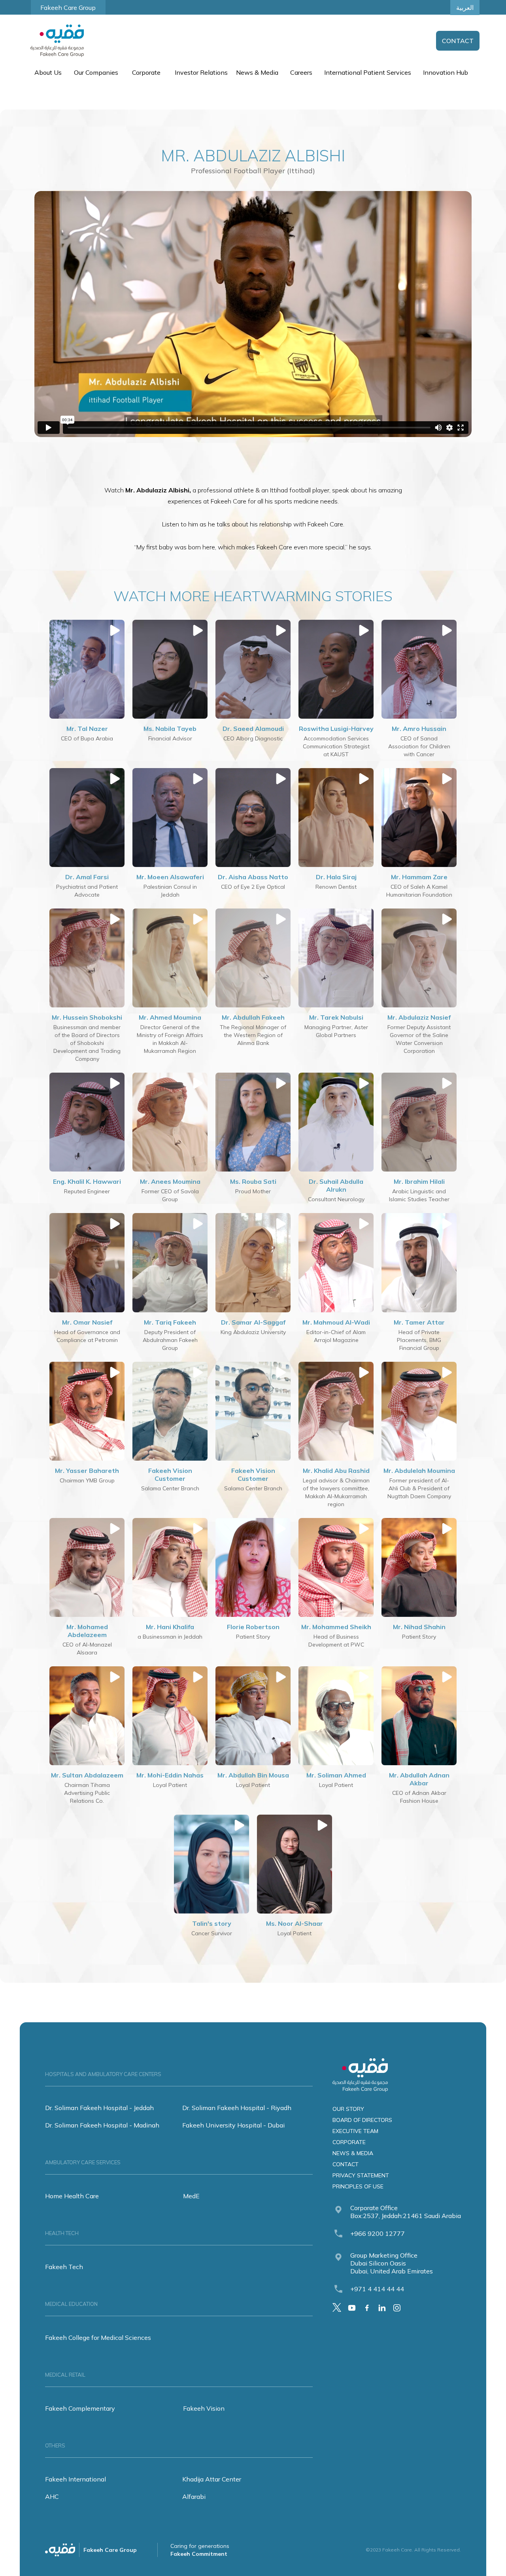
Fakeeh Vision (204, 2408)
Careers (301, 72)
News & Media (257, 72)
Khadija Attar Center (212, 2479)
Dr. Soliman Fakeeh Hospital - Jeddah (99, 2108)
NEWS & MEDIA (353, 2153)
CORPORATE (349, 2142)
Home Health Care (72, 2196)
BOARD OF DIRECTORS (362, 2120)
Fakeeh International (76, 2479)
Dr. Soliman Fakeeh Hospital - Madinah (102, 2125)
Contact (458, 41)
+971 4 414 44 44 (377, 2289)
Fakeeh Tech (64, 2267)
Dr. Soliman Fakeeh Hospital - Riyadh (237, 2108)
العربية (465, 8)
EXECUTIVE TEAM (355, 2131)
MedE (191, 2196)
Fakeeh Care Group (68, 8)
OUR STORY (348, 2109)
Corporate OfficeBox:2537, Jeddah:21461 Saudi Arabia (406, 2212)
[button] (47, 72)
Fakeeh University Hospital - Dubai (233, 2125)
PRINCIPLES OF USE (358, 2186)
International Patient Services (368, 72)
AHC (52, 2497)
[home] (57, 41)
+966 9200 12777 (378, 2233)
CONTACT (346, 2164)
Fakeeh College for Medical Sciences (98, 2338)
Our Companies (96, 72)
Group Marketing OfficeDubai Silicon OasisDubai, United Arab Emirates (392, 2263)
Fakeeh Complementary (80, 2408)
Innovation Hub (446, 72)
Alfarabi (194, 2497)
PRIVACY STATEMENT (361, 2175)
